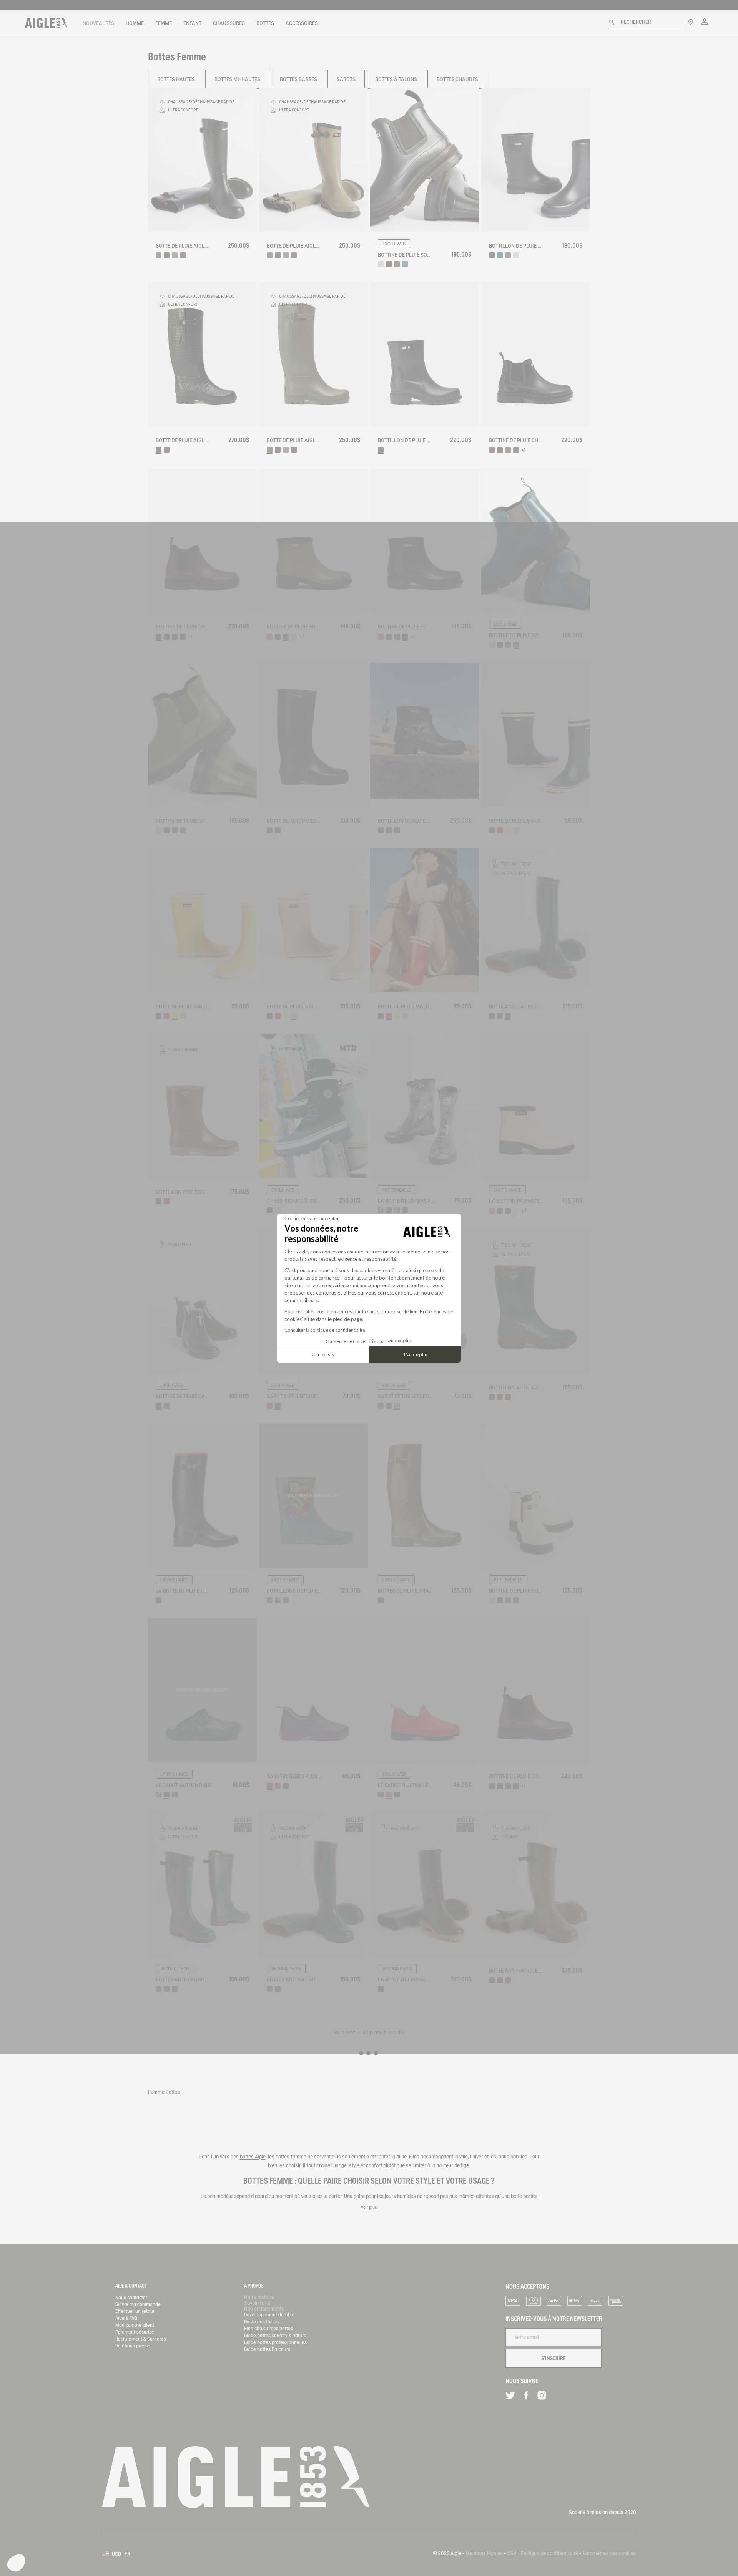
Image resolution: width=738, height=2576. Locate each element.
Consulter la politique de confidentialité (325, 1330)
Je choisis (323, 1354)
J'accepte (415, 1354)
